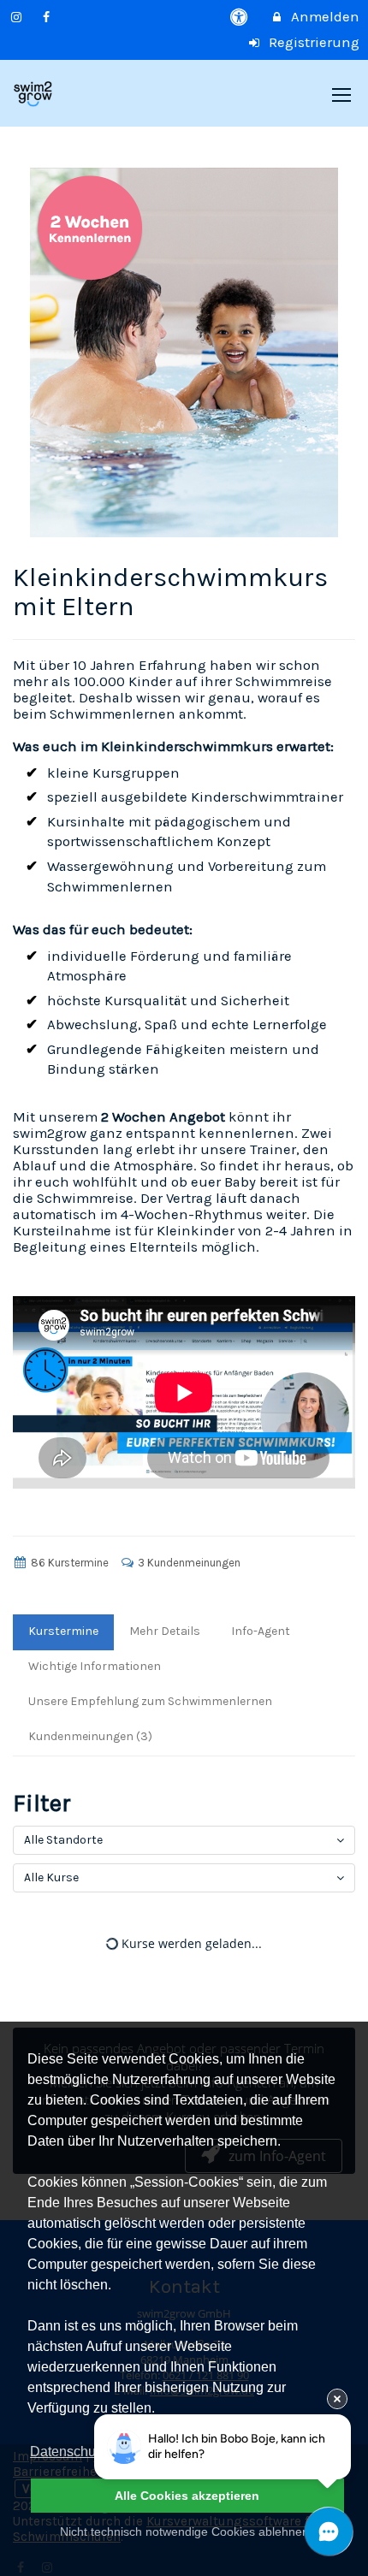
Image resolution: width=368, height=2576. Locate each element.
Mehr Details (165, 1631)
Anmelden (323, 17)
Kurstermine (63, 1631)
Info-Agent (261, 1631)
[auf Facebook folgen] (49, 17)
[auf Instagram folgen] (18, 17)
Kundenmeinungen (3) (90, 1736)
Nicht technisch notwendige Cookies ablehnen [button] (184, 2532)
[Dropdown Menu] (341, 95)
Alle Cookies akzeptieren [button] (187, 2496)
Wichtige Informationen (95, 1666)
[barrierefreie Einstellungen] (241, 17)
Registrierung (312, 42)
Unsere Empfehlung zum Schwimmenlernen (150, 1701)
